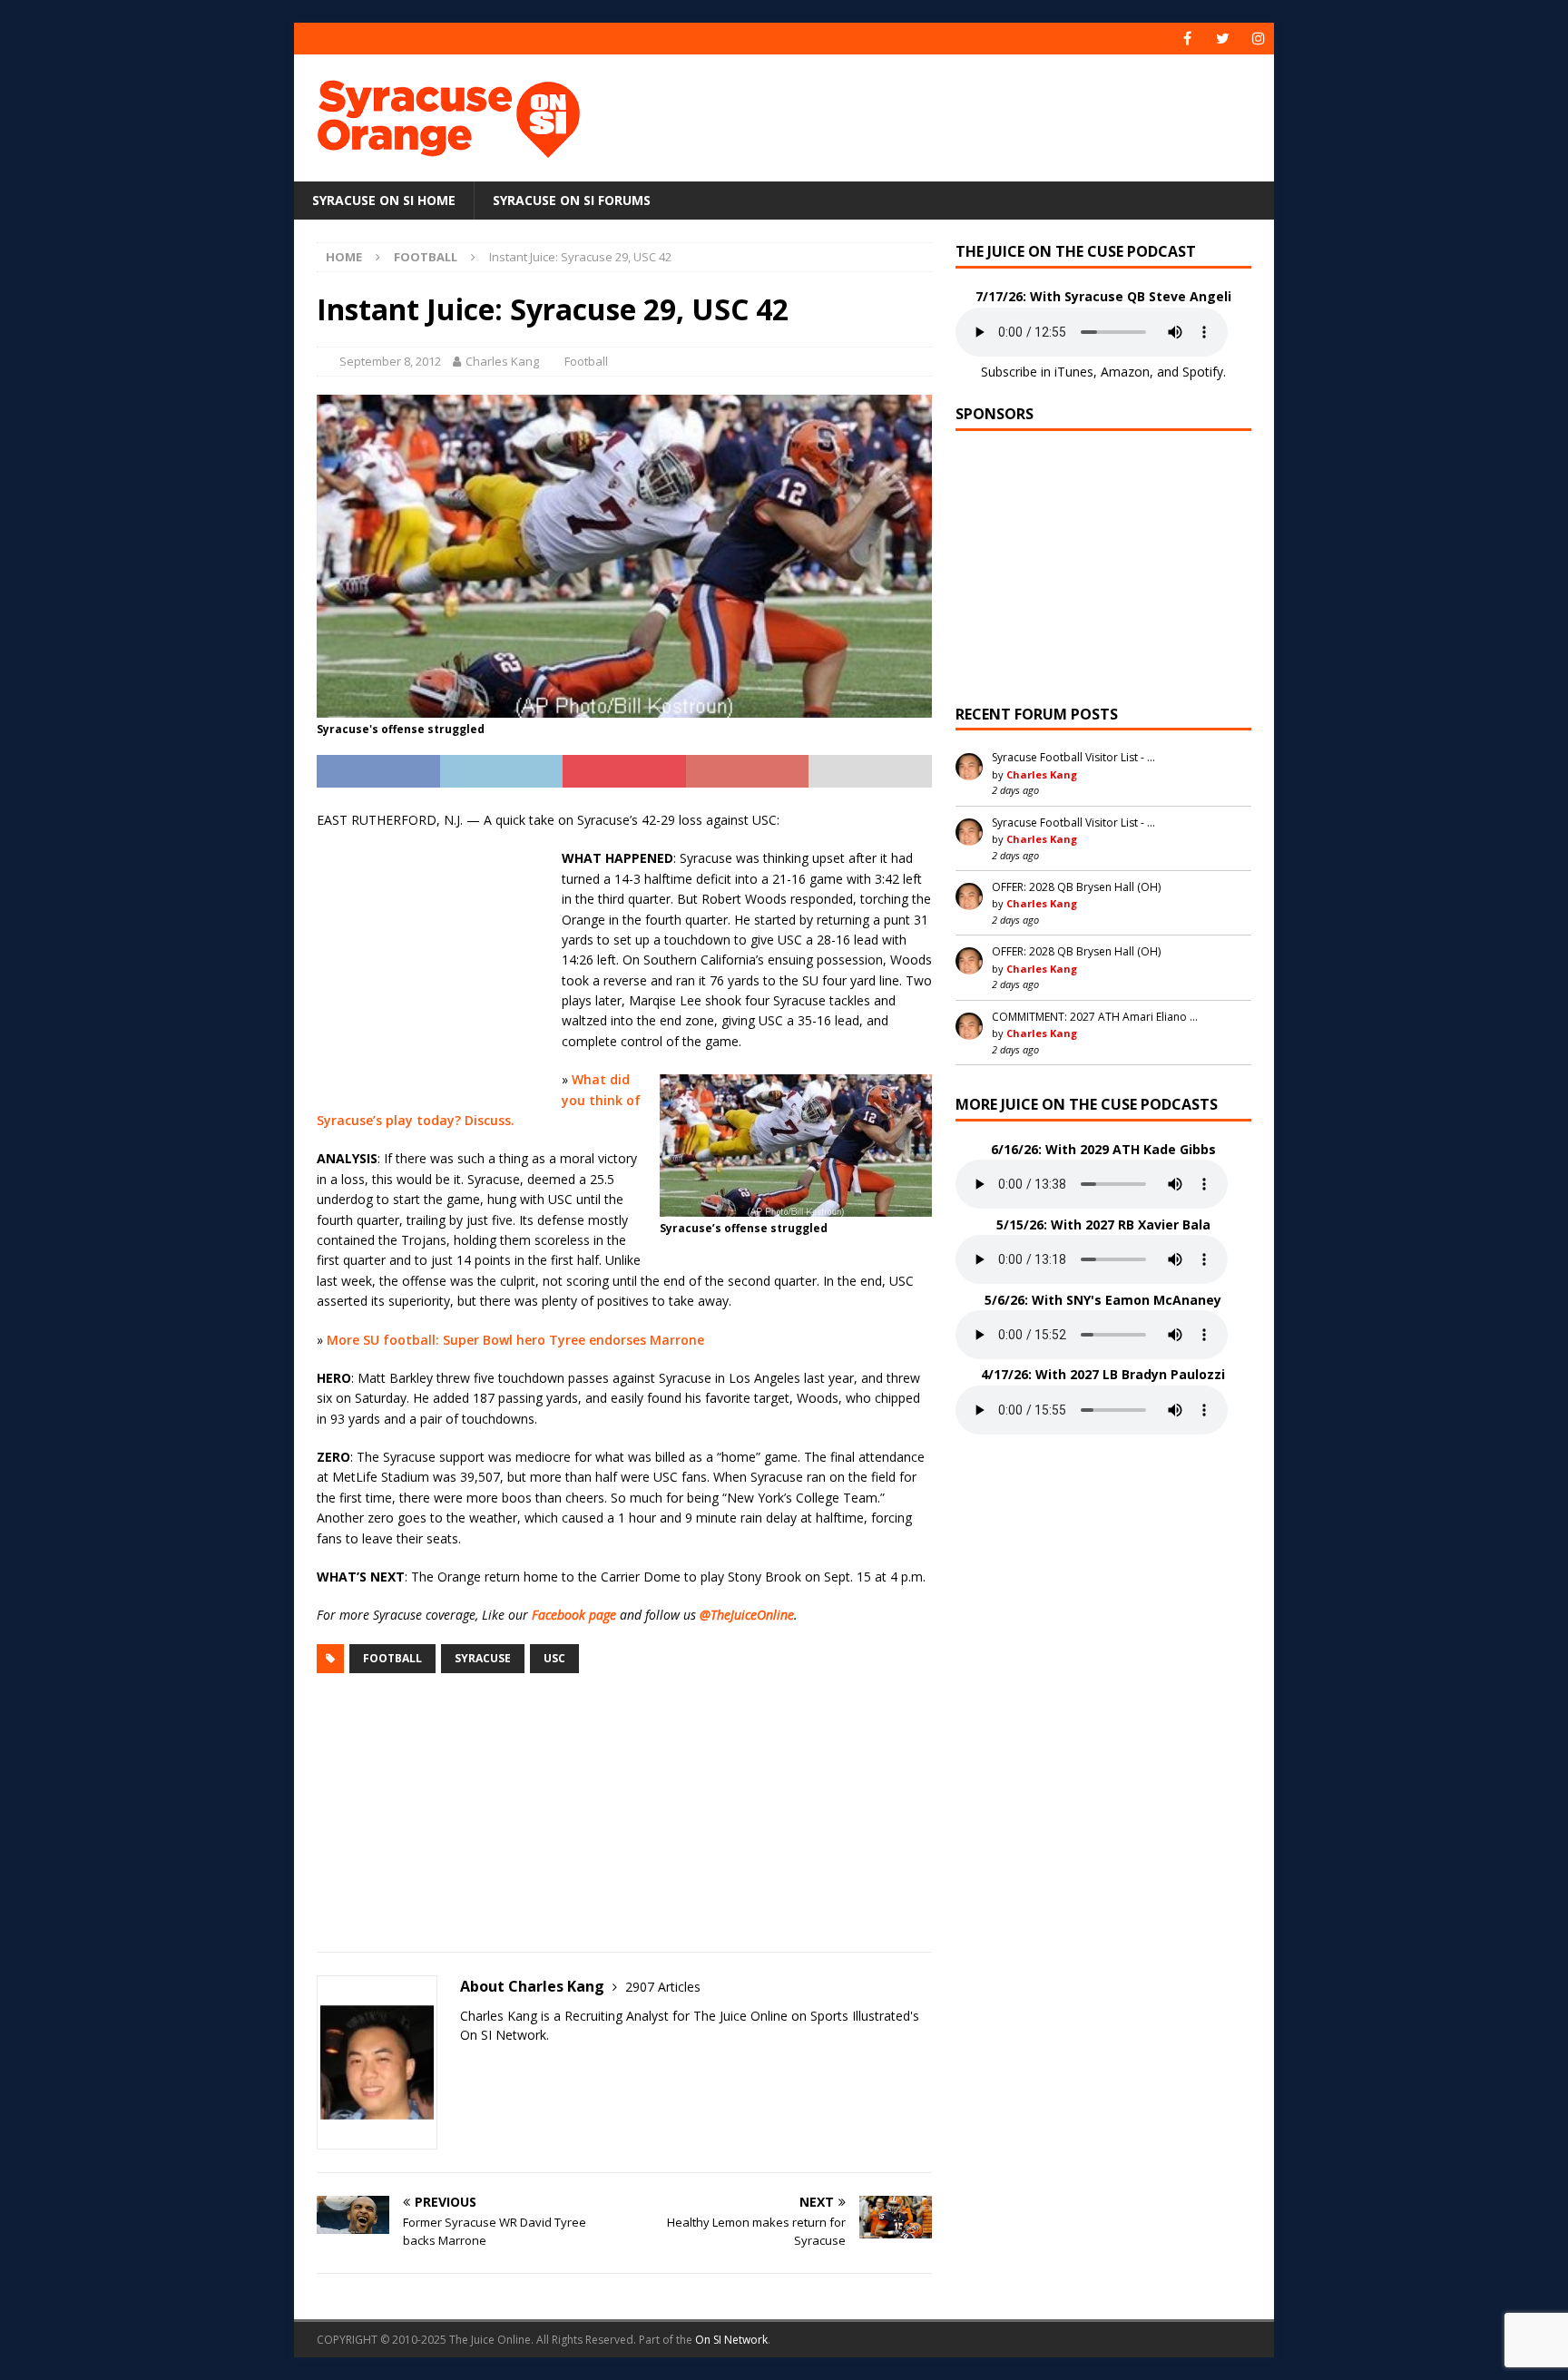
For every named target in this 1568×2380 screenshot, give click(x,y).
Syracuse (483, 1658)
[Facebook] (1187, 39)
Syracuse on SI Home (384, 200)
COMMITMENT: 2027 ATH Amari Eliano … (1095, 1017)
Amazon (1125, 372)
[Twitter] (1223, 39)
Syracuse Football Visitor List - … (1073, 757)
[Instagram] (1258, 39)
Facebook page (574, 1615)
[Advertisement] (959, 113)
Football (586, 361)
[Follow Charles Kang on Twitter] (466, 2067)
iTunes (1074, 372)
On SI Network (731, 2340)
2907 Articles (663, 1987)
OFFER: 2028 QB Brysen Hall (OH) (1076, 887)
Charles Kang (502, 361)
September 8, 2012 (390, 361)
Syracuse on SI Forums (572, 200)
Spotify (1203, 372)
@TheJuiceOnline (747, 1615)
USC (554, 1658)
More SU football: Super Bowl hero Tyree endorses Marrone (515, 1340)
